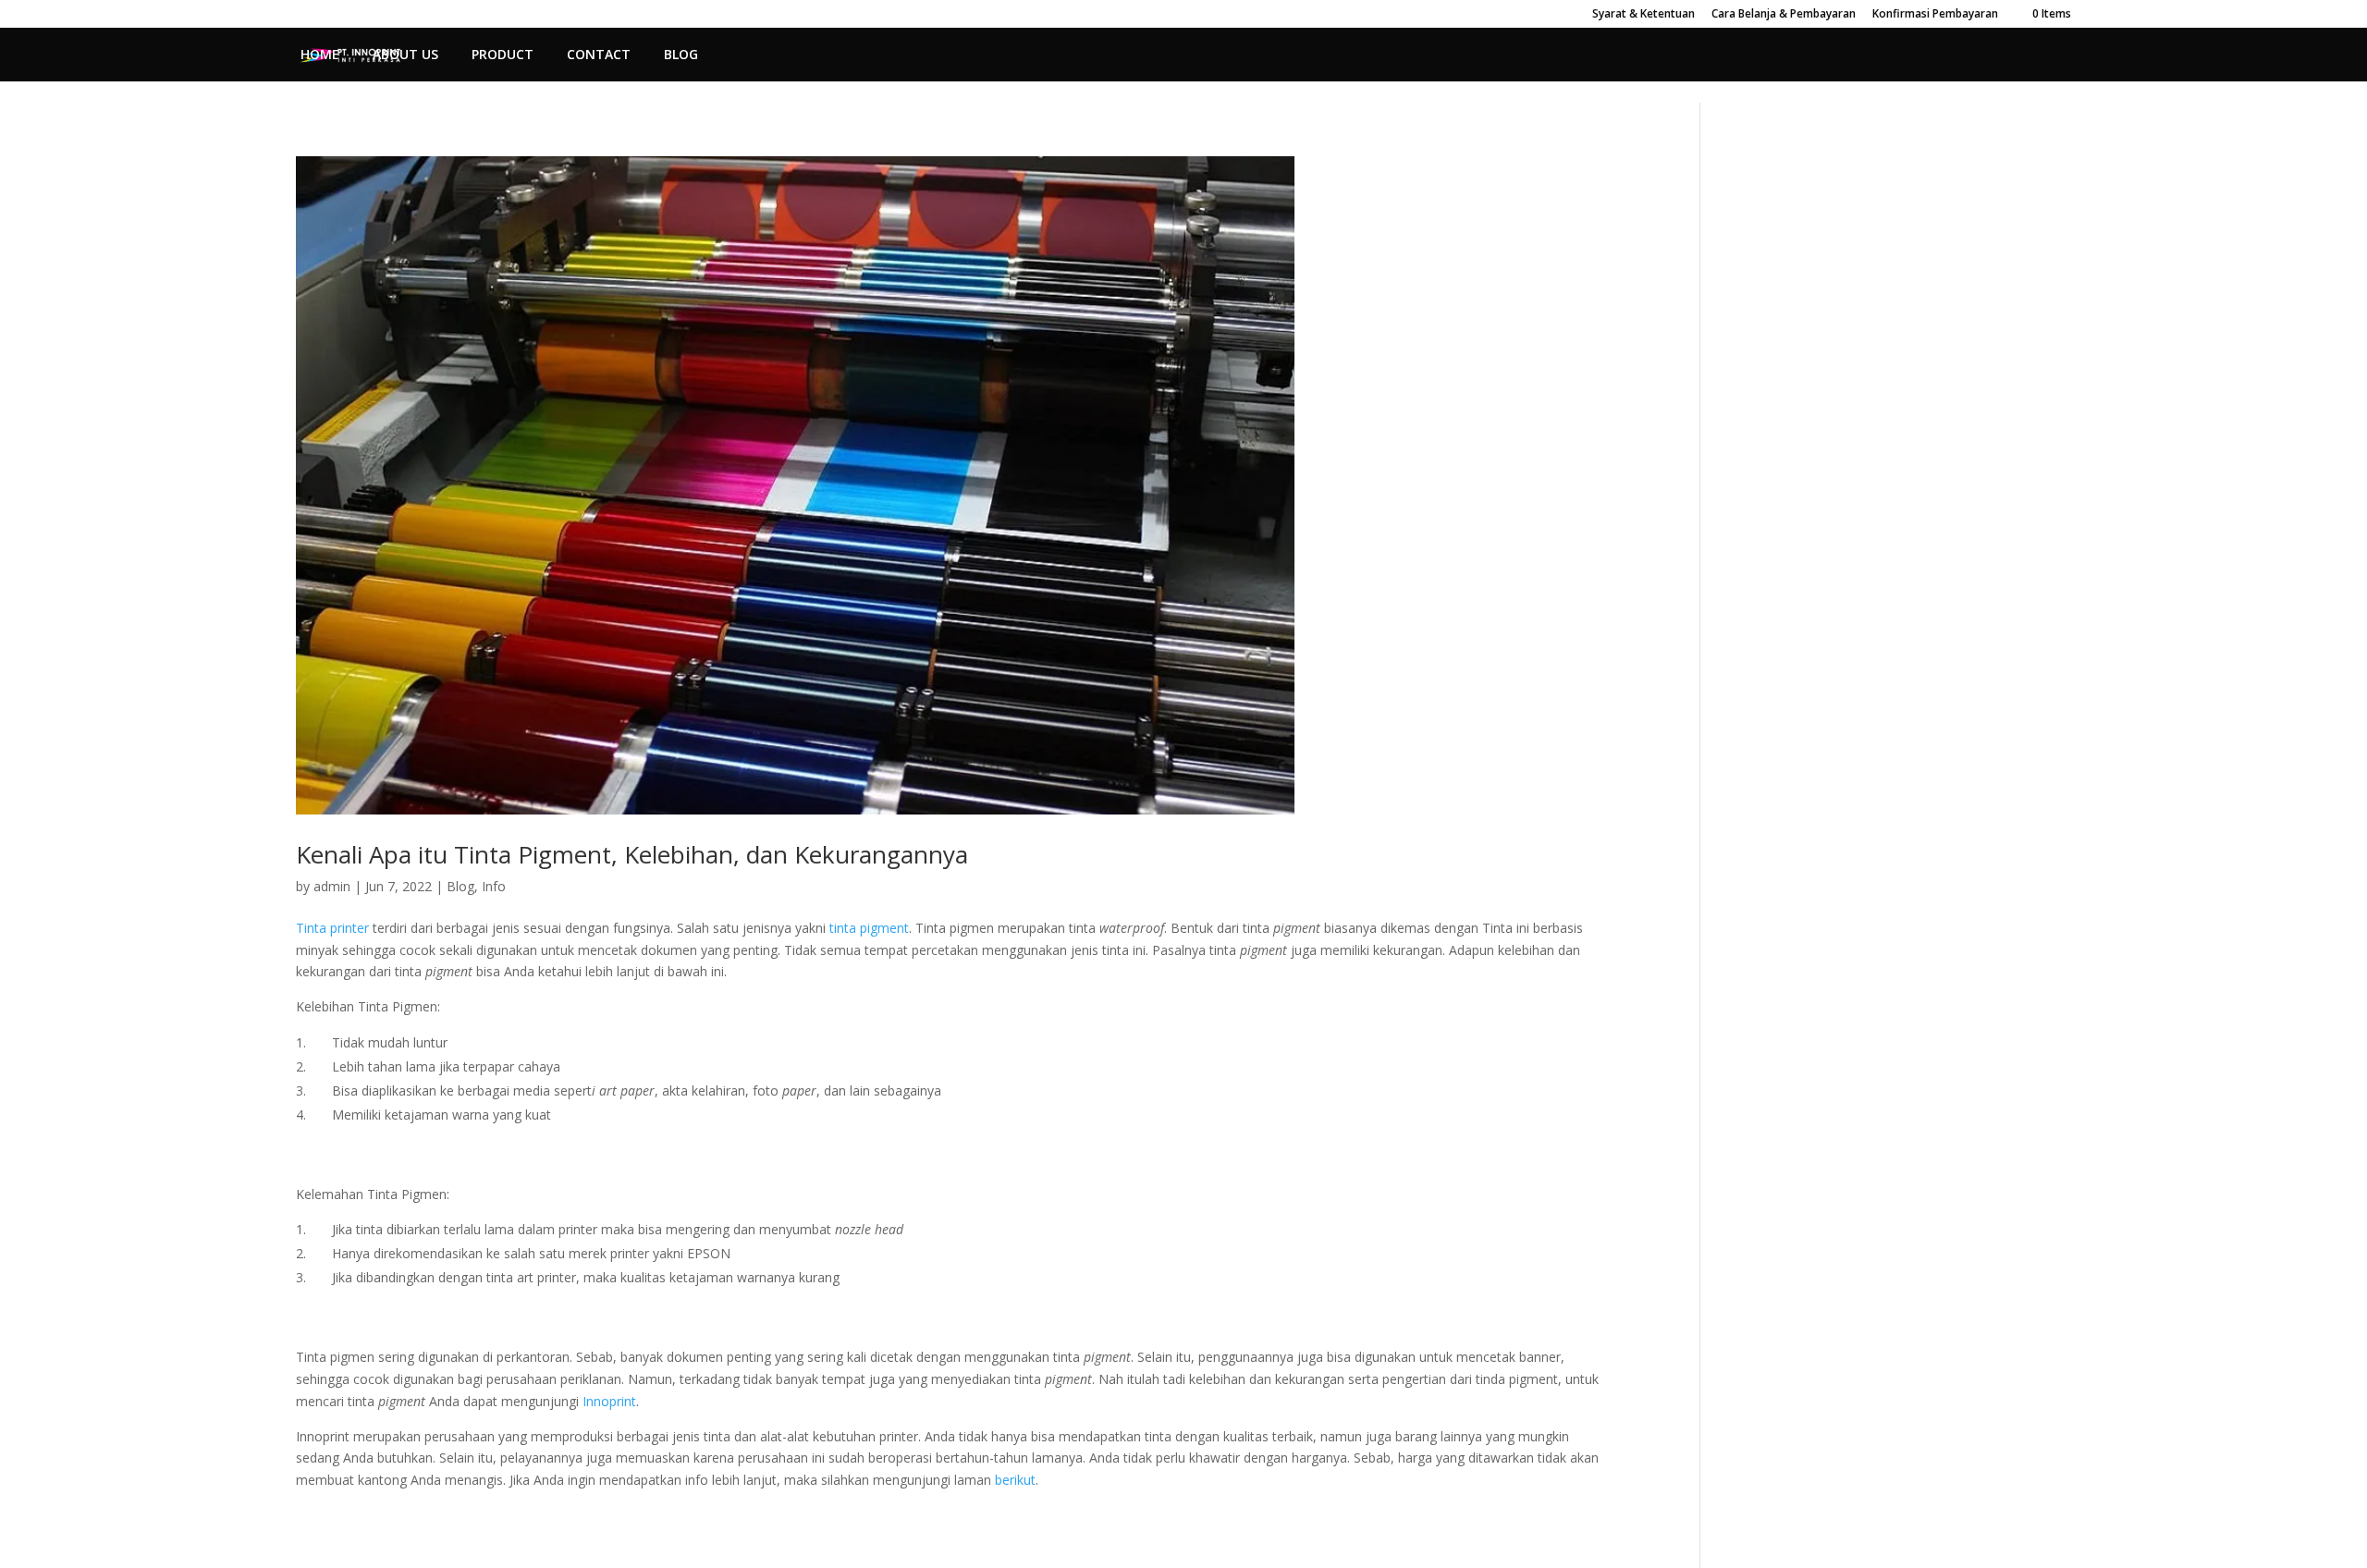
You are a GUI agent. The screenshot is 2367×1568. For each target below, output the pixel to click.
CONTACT (599, 55)
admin (332, 886)
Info (494, 886)
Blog (460, 886)
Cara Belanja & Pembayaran (1784, 15)
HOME (320, 55)
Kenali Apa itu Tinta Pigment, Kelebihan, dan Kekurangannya (632, 854)
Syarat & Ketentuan (1643, 15)
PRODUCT (503, 55)
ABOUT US (405, 55)
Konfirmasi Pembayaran (1935, 15)
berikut (1013, 1480)
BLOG (681, 55)
